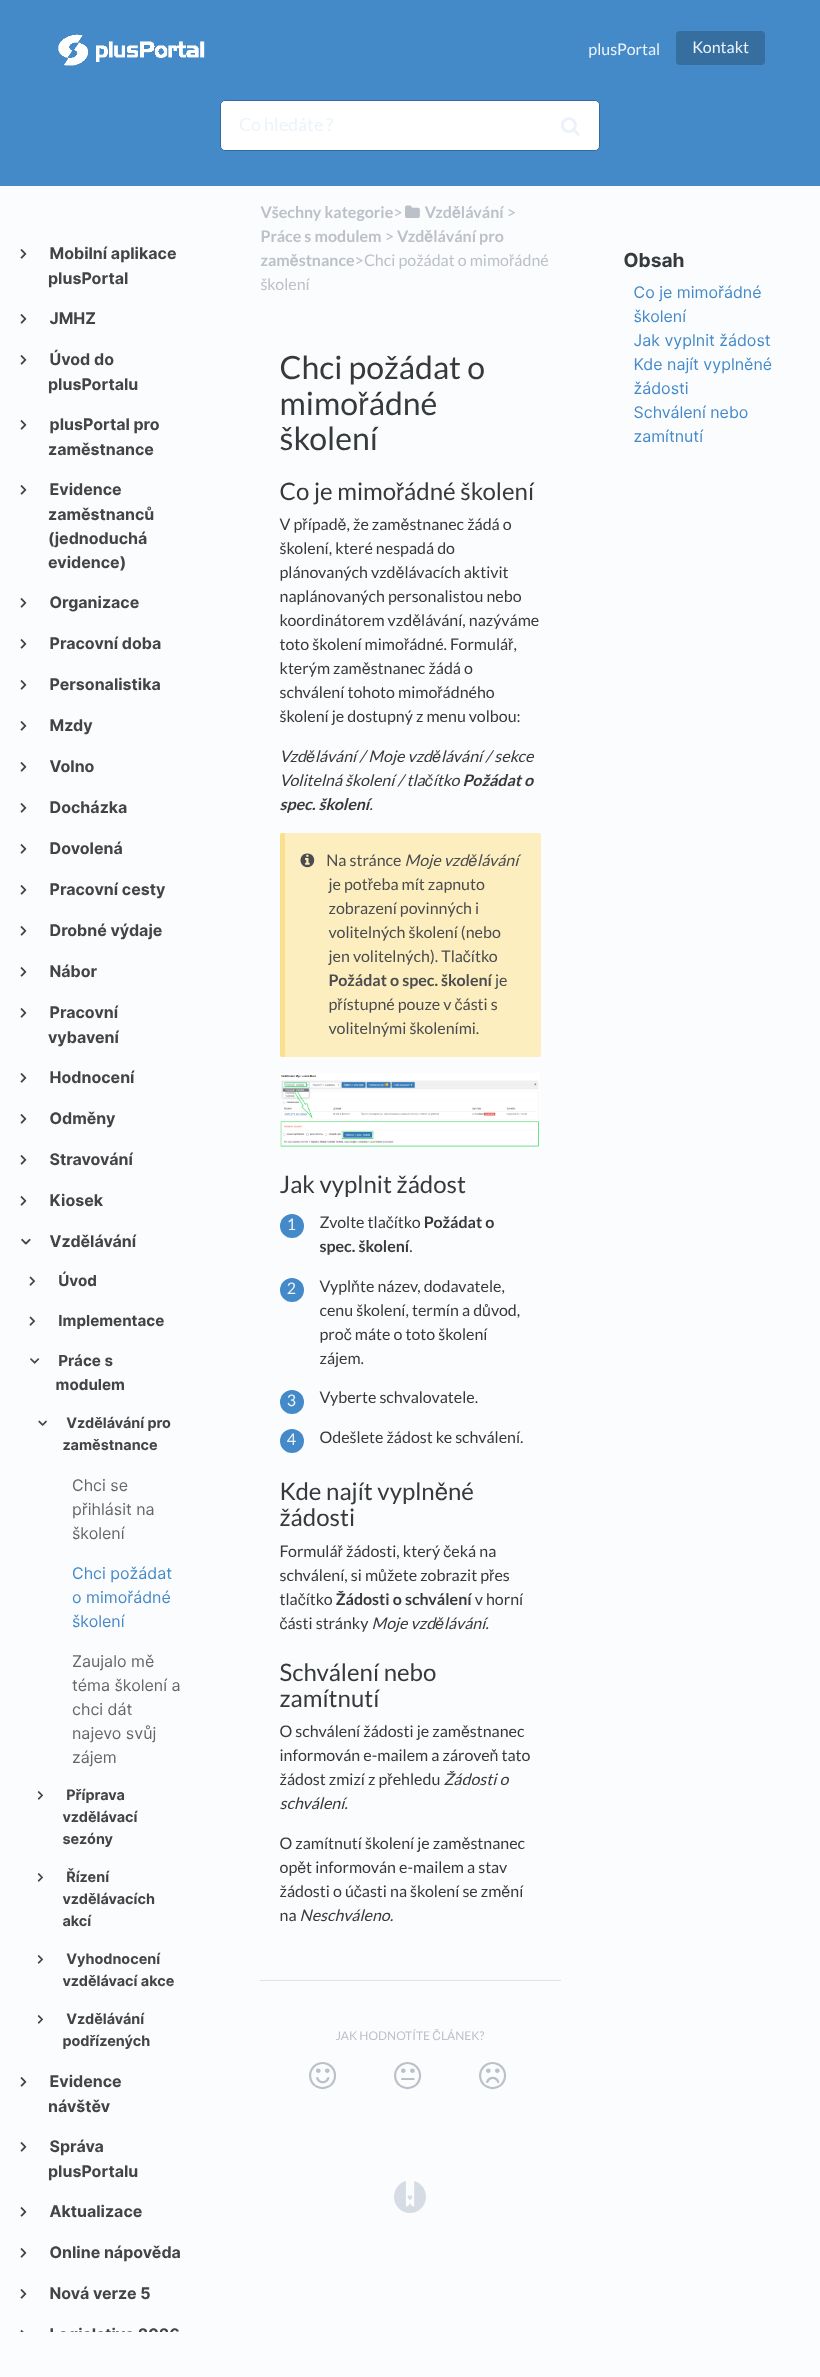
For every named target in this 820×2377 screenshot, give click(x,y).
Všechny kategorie (326, 212)
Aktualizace (95, 2211)
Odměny (81, 1118)
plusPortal (624, 49)
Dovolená (85, 848)
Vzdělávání (92, 1241)
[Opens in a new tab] (410, 2195)
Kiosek (75, 1200)
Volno (71, 766)
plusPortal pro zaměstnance (104, 436)
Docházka (87, 807)
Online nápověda (114, 2252)
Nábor (72, 971)
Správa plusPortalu (93, 2158)
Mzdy (70, 725)
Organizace (93, 602)
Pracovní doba (104, 643)
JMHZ (72, 318)
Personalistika (104, 684)
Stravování (90, 1159)
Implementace (110, 1320)
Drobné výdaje (105, 930)
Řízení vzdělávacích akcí (108, 1899)
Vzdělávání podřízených (106, 2031)
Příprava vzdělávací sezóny (99, 1817)
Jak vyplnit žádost (702, 340)
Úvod (76, 1280)
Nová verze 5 (99, 2293)
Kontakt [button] (720, 47)
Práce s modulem (90, 1372)
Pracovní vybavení (83, 1024)
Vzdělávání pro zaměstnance (116, 1435)
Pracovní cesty (106, 889)
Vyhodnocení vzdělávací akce (118, 1971)
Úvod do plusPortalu (93, 371)
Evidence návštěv (85, 2093)
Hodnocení (91, 1077)
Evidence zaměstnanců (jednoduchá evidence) (101, 525)
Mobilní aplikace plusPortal (112, 265)
